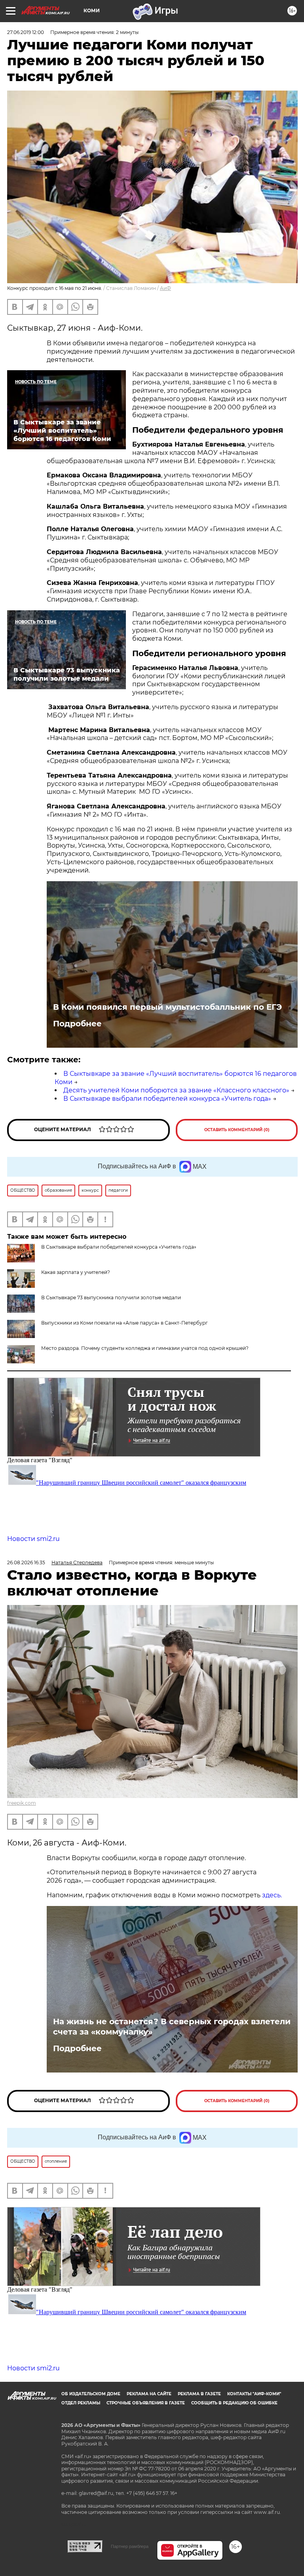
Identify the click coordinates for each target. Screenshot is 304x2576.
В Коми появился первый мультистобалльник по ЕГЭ (167, 1007)
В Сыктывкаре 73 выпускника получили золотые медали (111, 1297)
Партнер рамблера (130, 2546)
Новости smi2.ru (33, 1539)
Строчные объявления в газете (146, 2403)
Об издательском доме (91, 2394)
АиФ (165, 288)
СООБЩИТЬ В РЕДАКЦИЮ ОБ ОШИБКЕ (234, 2403)
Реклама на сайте (149, 2394)
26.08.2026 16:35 (26, 1562)
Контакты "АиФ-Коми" (254, 2394)
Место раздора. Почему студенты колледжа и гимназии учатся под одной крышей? (145, 1348)
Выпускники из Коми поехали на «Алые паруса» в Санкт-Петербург (124, 1323)
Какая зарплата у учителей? (76, 1272)
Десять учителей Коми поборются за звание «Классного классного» (176, 1090)
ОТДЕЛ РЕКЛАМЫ (81, 2403)
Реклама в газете (199, 2394)
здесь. (272, 1895)
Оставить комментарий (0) (237, 1130)
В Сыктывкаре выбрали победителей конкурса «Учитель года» (167, 1099)
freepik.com (22, 1803)
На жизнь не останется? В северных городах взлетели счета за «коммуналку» (172, 2027)
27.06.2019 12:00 (26, 32)
